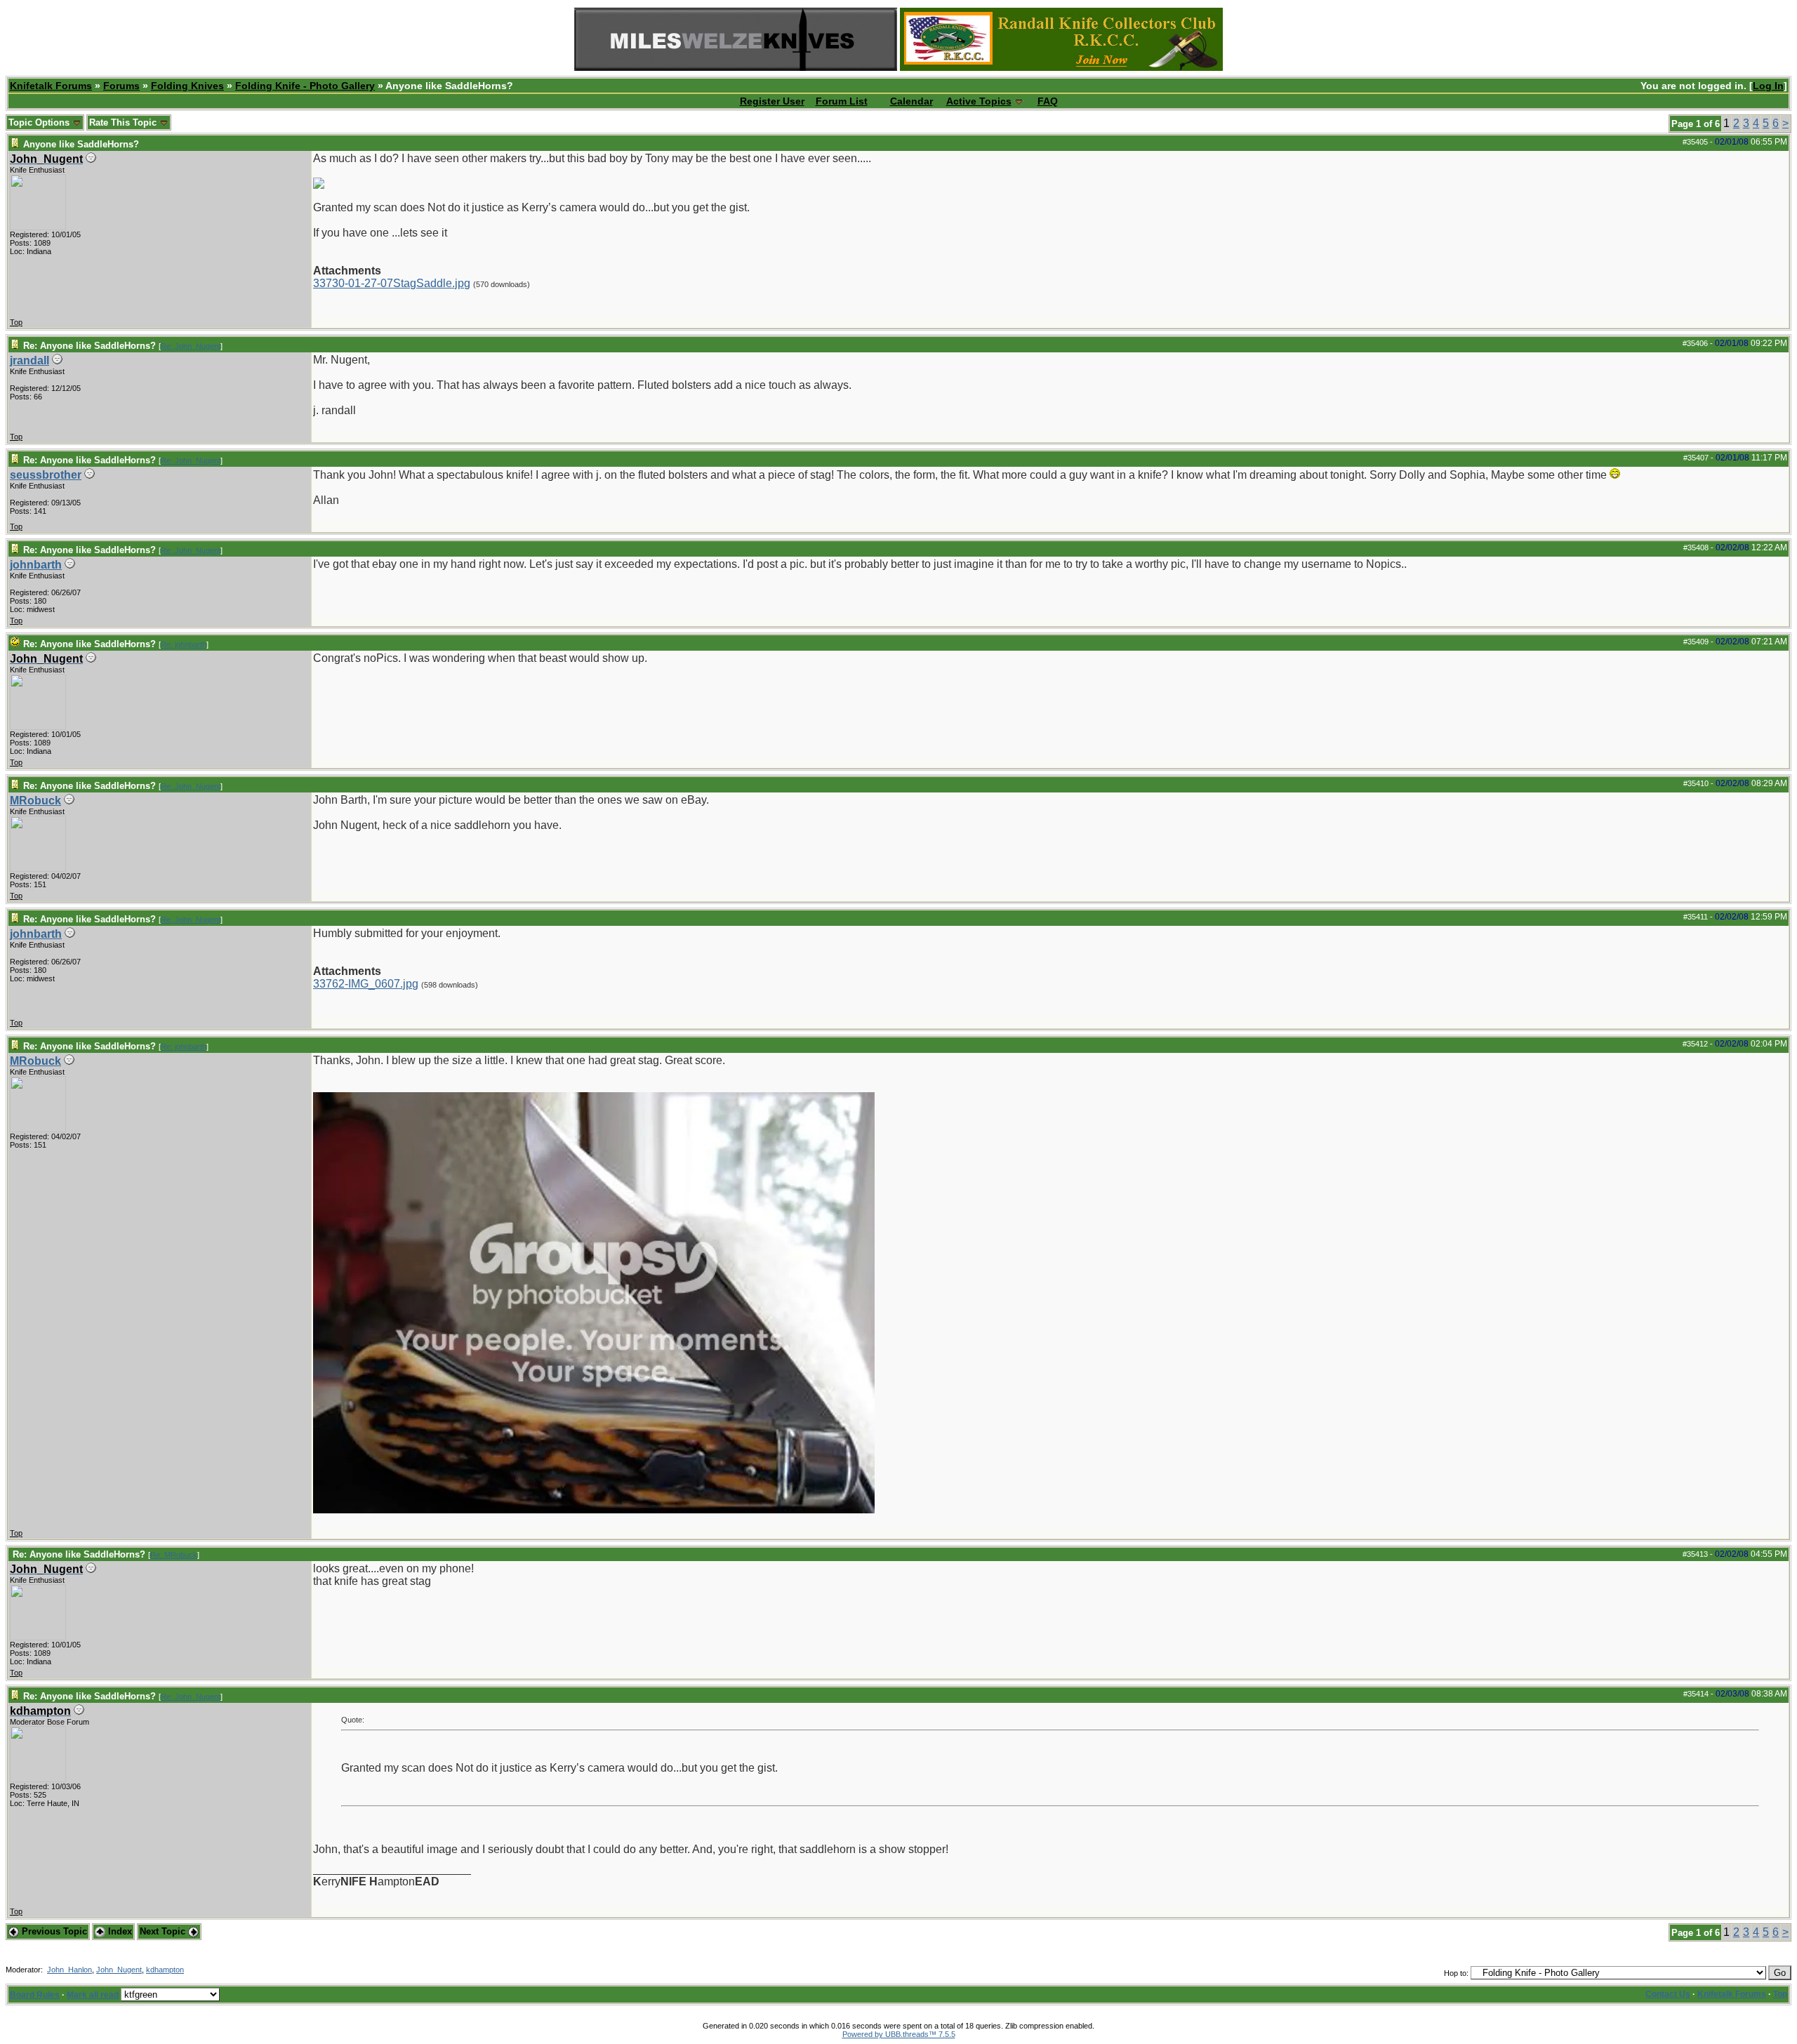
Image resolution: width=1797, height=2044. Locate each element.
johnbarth (36, 565)
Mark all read (93, 1995)
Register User (772, 101)
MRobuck (35, 801)
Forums (121, 86)
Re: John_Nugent (191, 346)
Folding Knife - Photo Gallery (305, 86)
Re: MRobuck (174, 1555)
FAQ (1048, 101)
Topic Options (40, 122)
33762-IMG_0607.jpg (366, 984)
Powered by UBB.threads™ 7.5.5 (899, 2034)
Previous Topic (53, 1931)
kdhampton (165, 1970)
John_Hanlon (69, 1970)
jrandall (29, 360)
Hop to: (1456, 1973)
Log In (1768, 86)
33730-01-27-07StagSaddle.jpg (392, 283)
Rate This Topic (124, 122)
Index (119, 1931)
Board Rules (35, 1995)
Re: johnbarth (184, 644)
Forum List (842, 101)
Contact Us (1668, 1994)
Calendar (911, 101)
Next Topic (164, 1931)
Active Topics (979, 101)
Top (16, 322)
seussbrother (46, 475)
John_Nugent (119, 1970)
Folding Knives (187, 86)
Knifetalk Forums (51, 86)
